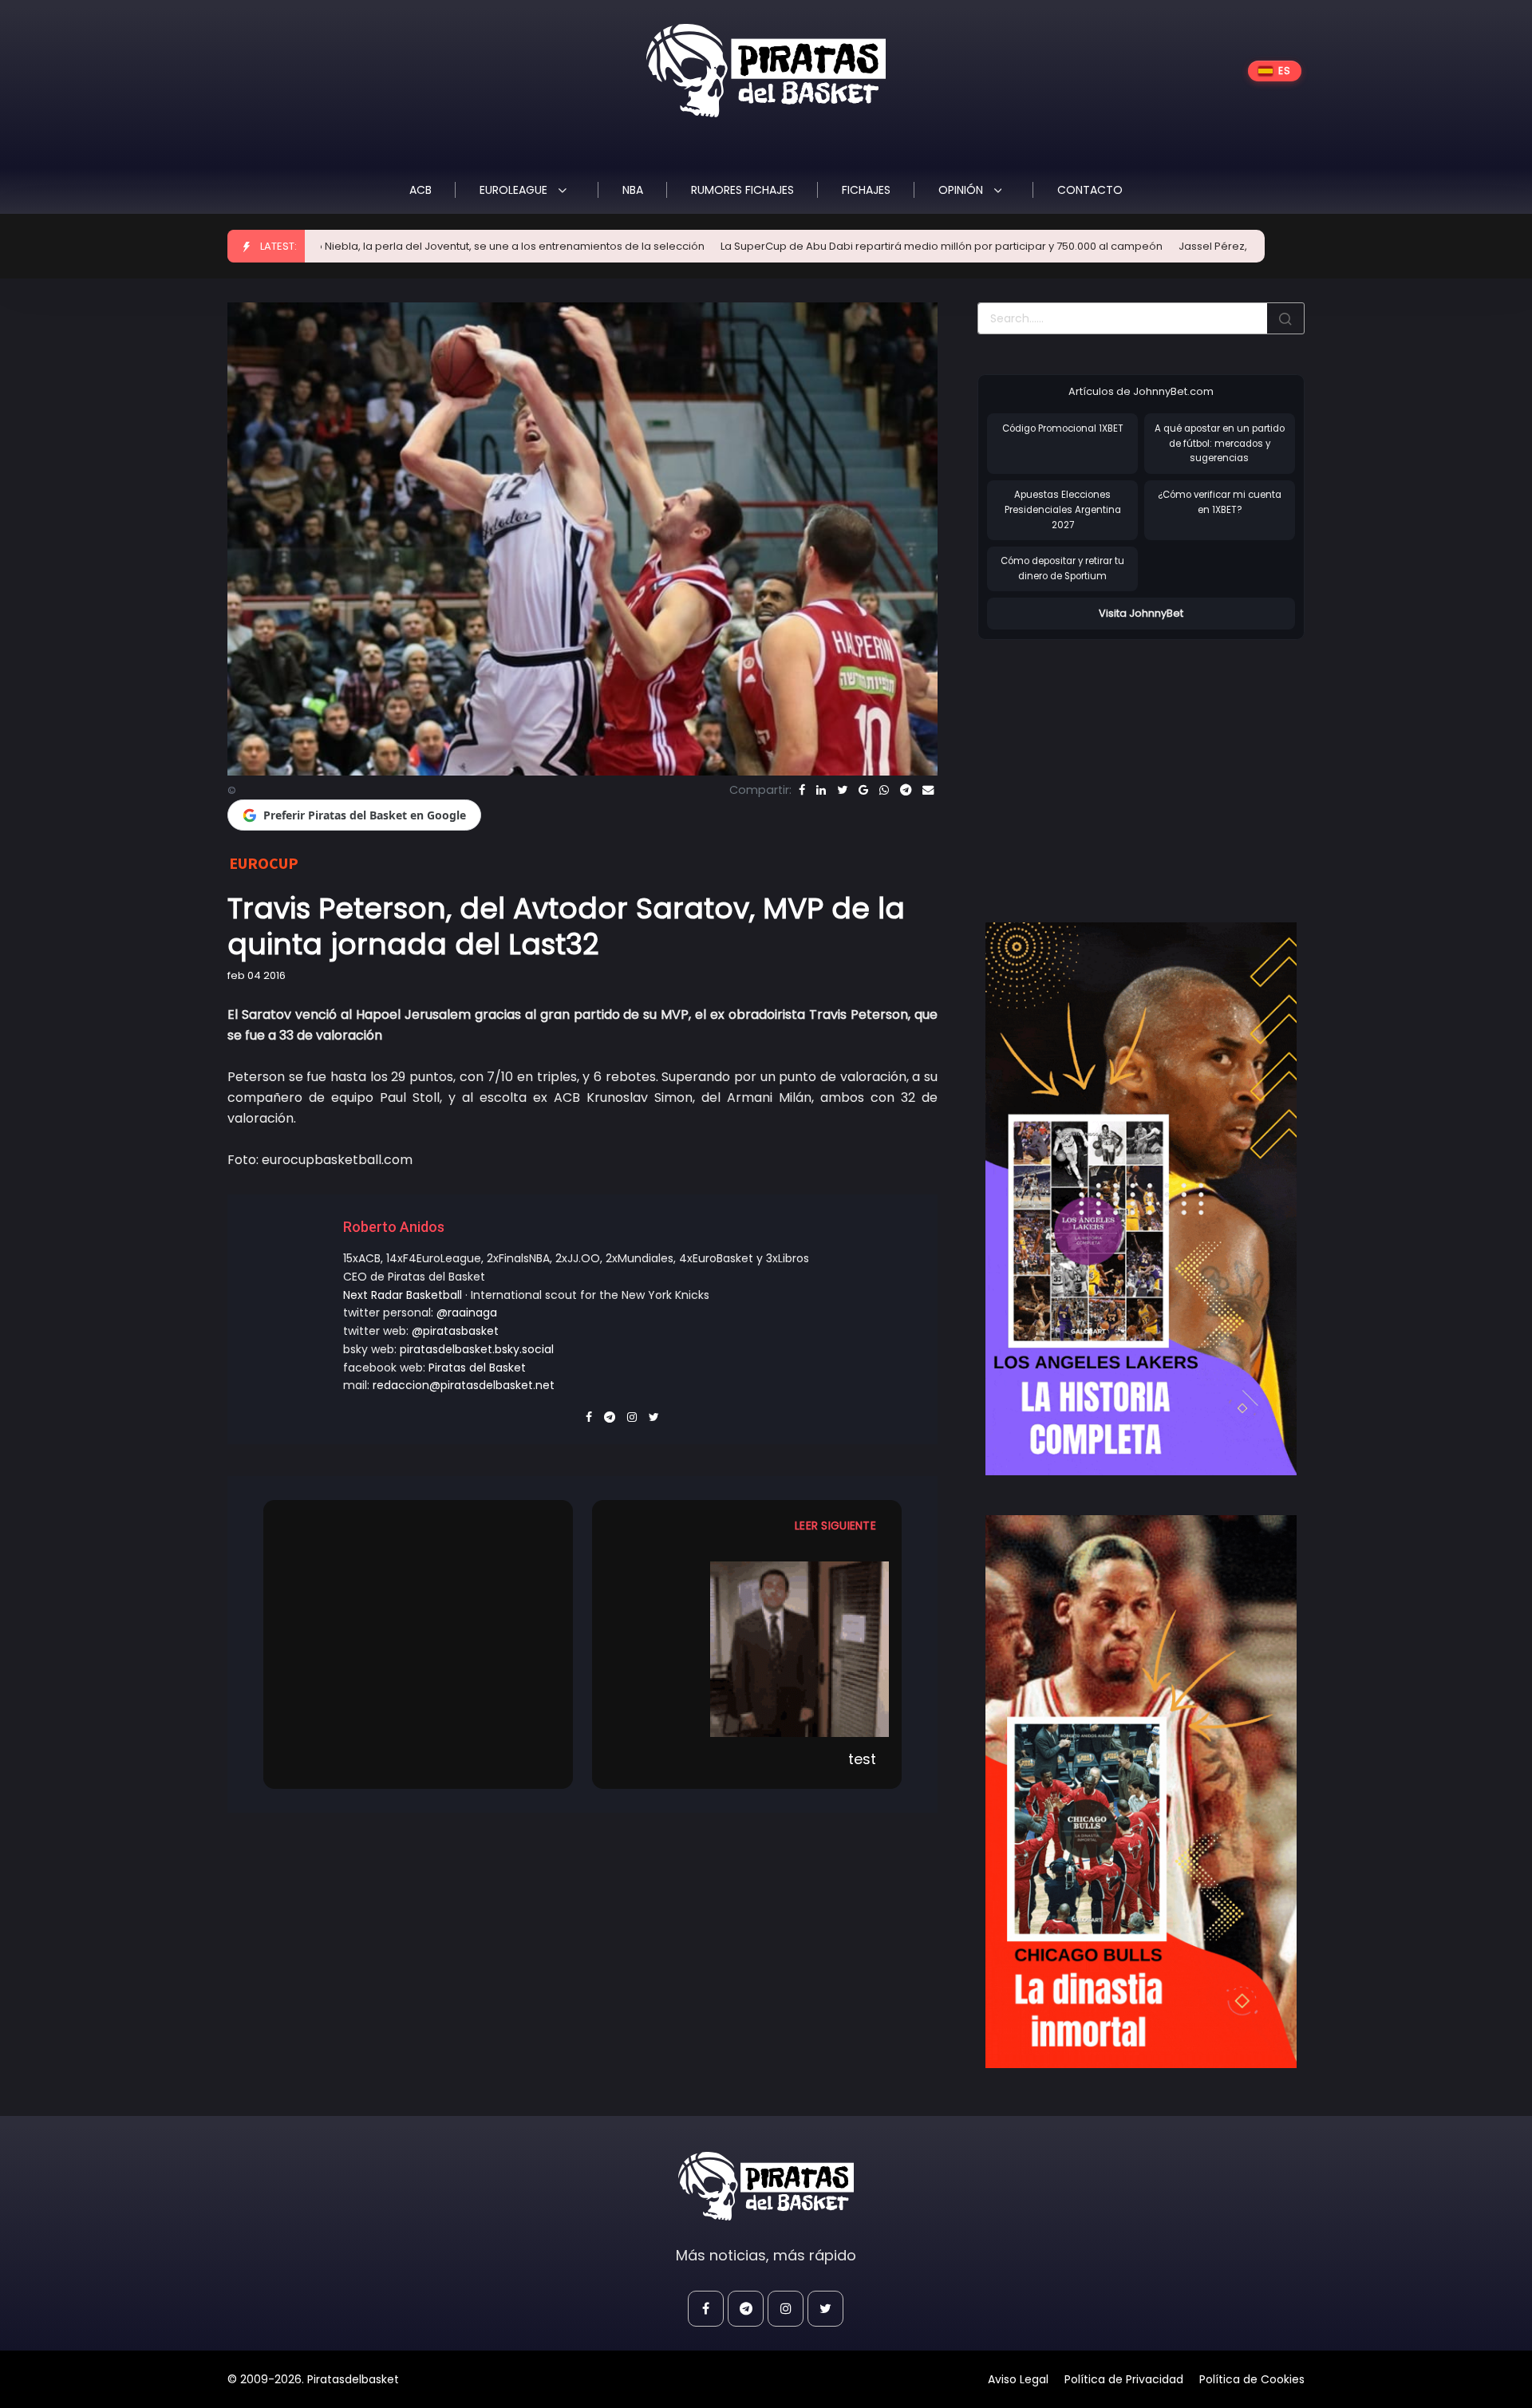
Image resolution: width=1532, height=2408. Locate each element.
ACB (421, 190)
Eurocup (264, 863)
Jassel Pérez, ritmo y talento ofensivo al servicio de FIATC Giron (1199, 246)
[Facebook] (802, 790)
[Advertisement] (1111, 764)
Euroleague (515, 190)
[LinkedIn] (821, 790)
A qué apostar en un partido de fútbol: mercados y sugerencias (1220, 443)
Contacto (1090, 190)
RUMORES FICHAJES (742, 190)
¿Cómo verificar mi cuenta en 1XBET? (1220, 502)
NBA (633, 190)
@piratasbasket (455, 1331)
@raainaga (467, 1313)
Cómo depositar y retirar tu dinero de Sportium (1062, 568)
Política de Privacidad (1124, 2379)
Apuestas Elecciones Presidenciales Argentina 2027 (1063, 509)
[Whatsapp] (884, 790)
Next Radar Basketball (403, 1295)
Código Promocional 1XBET (1063, 428)
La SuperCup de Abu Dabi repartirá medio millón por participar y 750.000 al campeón (800, 246)
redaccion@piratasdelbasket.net (464, 1385)
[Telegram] (906, 790)
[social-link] (706, 2309)
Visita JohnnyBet (1141, 613)
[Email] (928, 790)
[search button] (1285, 318)
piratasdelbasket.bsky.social (477, 1349)
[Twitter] (842, 790)
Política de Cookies (1252, 2379)
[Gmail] (863, 790)
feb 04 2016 (257, 975)
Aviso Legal (1018, 2379)
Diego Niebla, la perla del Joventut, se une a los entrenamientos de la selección (356, 246)
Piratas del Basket (477, 1368)
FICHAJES (866, 190)
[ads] (1141, 1199)
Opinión (962, 190)
